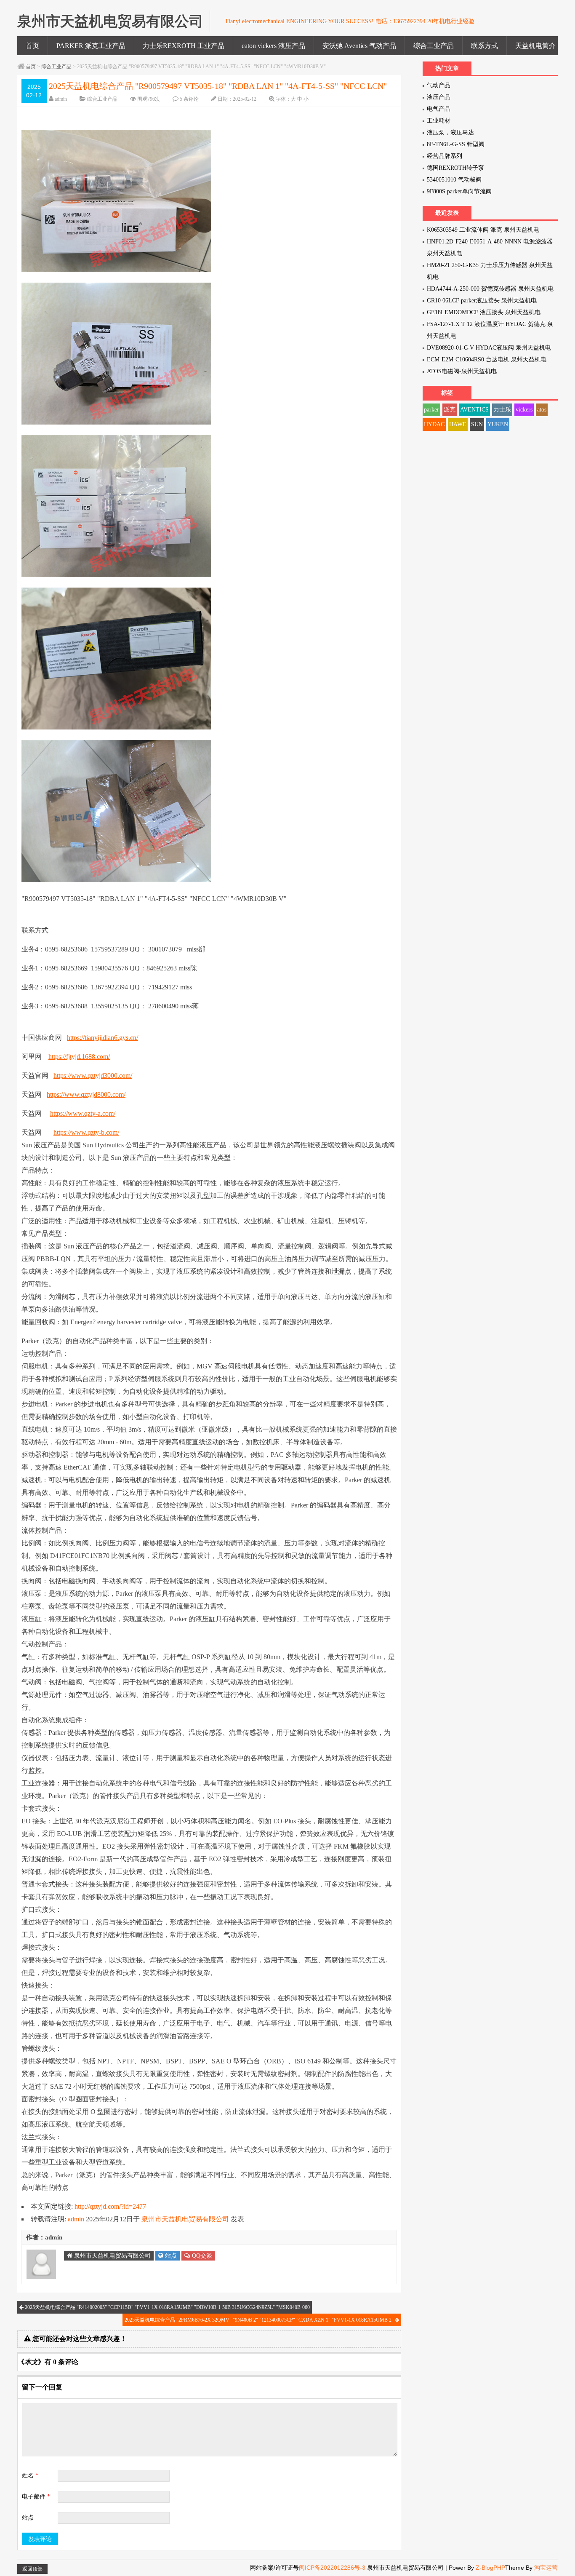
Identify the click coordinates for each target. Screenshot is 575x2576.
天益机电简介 (535, 46)
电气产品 (439, 109)
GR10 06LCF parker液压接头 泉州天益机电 (482, 301)
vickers (524, 410)
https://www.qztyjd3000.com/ (93, 1076)
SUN (477, 424)
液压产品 (439, 97)
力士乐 (502, 410)
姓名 (30, 2476)
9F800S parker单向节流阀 (459, 191)
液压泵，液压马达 (450, 132)
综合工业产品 (434, 46)
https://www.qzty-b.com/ (86, 1132)
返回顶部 (32, 2569)
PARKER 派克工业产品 (91, 46)
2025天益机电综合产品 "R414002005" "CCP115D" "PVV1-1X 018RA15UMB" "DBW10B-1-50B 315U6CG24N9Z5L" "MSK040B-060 (167, 2307)
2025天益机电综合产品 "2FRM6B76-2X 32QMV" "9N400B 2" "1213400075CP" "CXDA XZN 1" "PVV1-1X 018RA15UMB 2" (260, 2320)
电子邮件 (36, 2497)
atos (542, 410)
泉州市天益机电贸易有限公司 (185, 2219)
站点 (170, 2256)
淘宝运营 (546, 2568)
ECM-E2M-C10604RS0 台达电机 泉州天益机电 (487, 359)
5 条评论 (189, 99)
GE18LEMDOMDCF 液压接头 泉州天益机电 (484, 312)
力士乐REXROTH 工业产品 (184, 46)
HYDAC (434, 424)
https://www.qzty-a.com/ (83, 1113)
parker (431, 410)
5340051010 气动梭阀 (454, 180)
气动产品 (439, 85)
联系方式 (484, 46)
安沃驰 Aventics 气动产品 (359, 46)
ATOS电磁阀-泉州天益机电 (462, 371)
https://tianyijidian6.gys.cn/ (102, 1038)
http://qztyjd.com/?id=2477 (110, 2206)
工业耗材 (439, 121)
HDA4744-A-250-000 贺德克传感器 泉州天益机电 (490, 289)
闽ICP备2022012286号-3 (333, 2568)
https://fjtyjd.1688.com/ (79, 1057)
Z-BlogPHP (490, 2568)
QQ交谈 (201, 2256)
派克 (450, 410)
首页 (32, 46)
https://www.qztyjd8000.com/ (86, 1094)
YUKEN (498, 424)
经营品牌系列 (445, 156)
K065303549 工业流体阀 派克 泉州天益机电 (483, 230)
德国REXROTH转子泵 (455, 168)
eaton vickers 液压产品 (273, 46)
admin (61, 99)
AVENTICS (474, 410)
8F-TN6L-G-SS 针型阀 (456, 144)
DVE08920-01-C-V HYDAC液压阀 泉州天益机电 (489, 348)
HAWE (458, 424)
